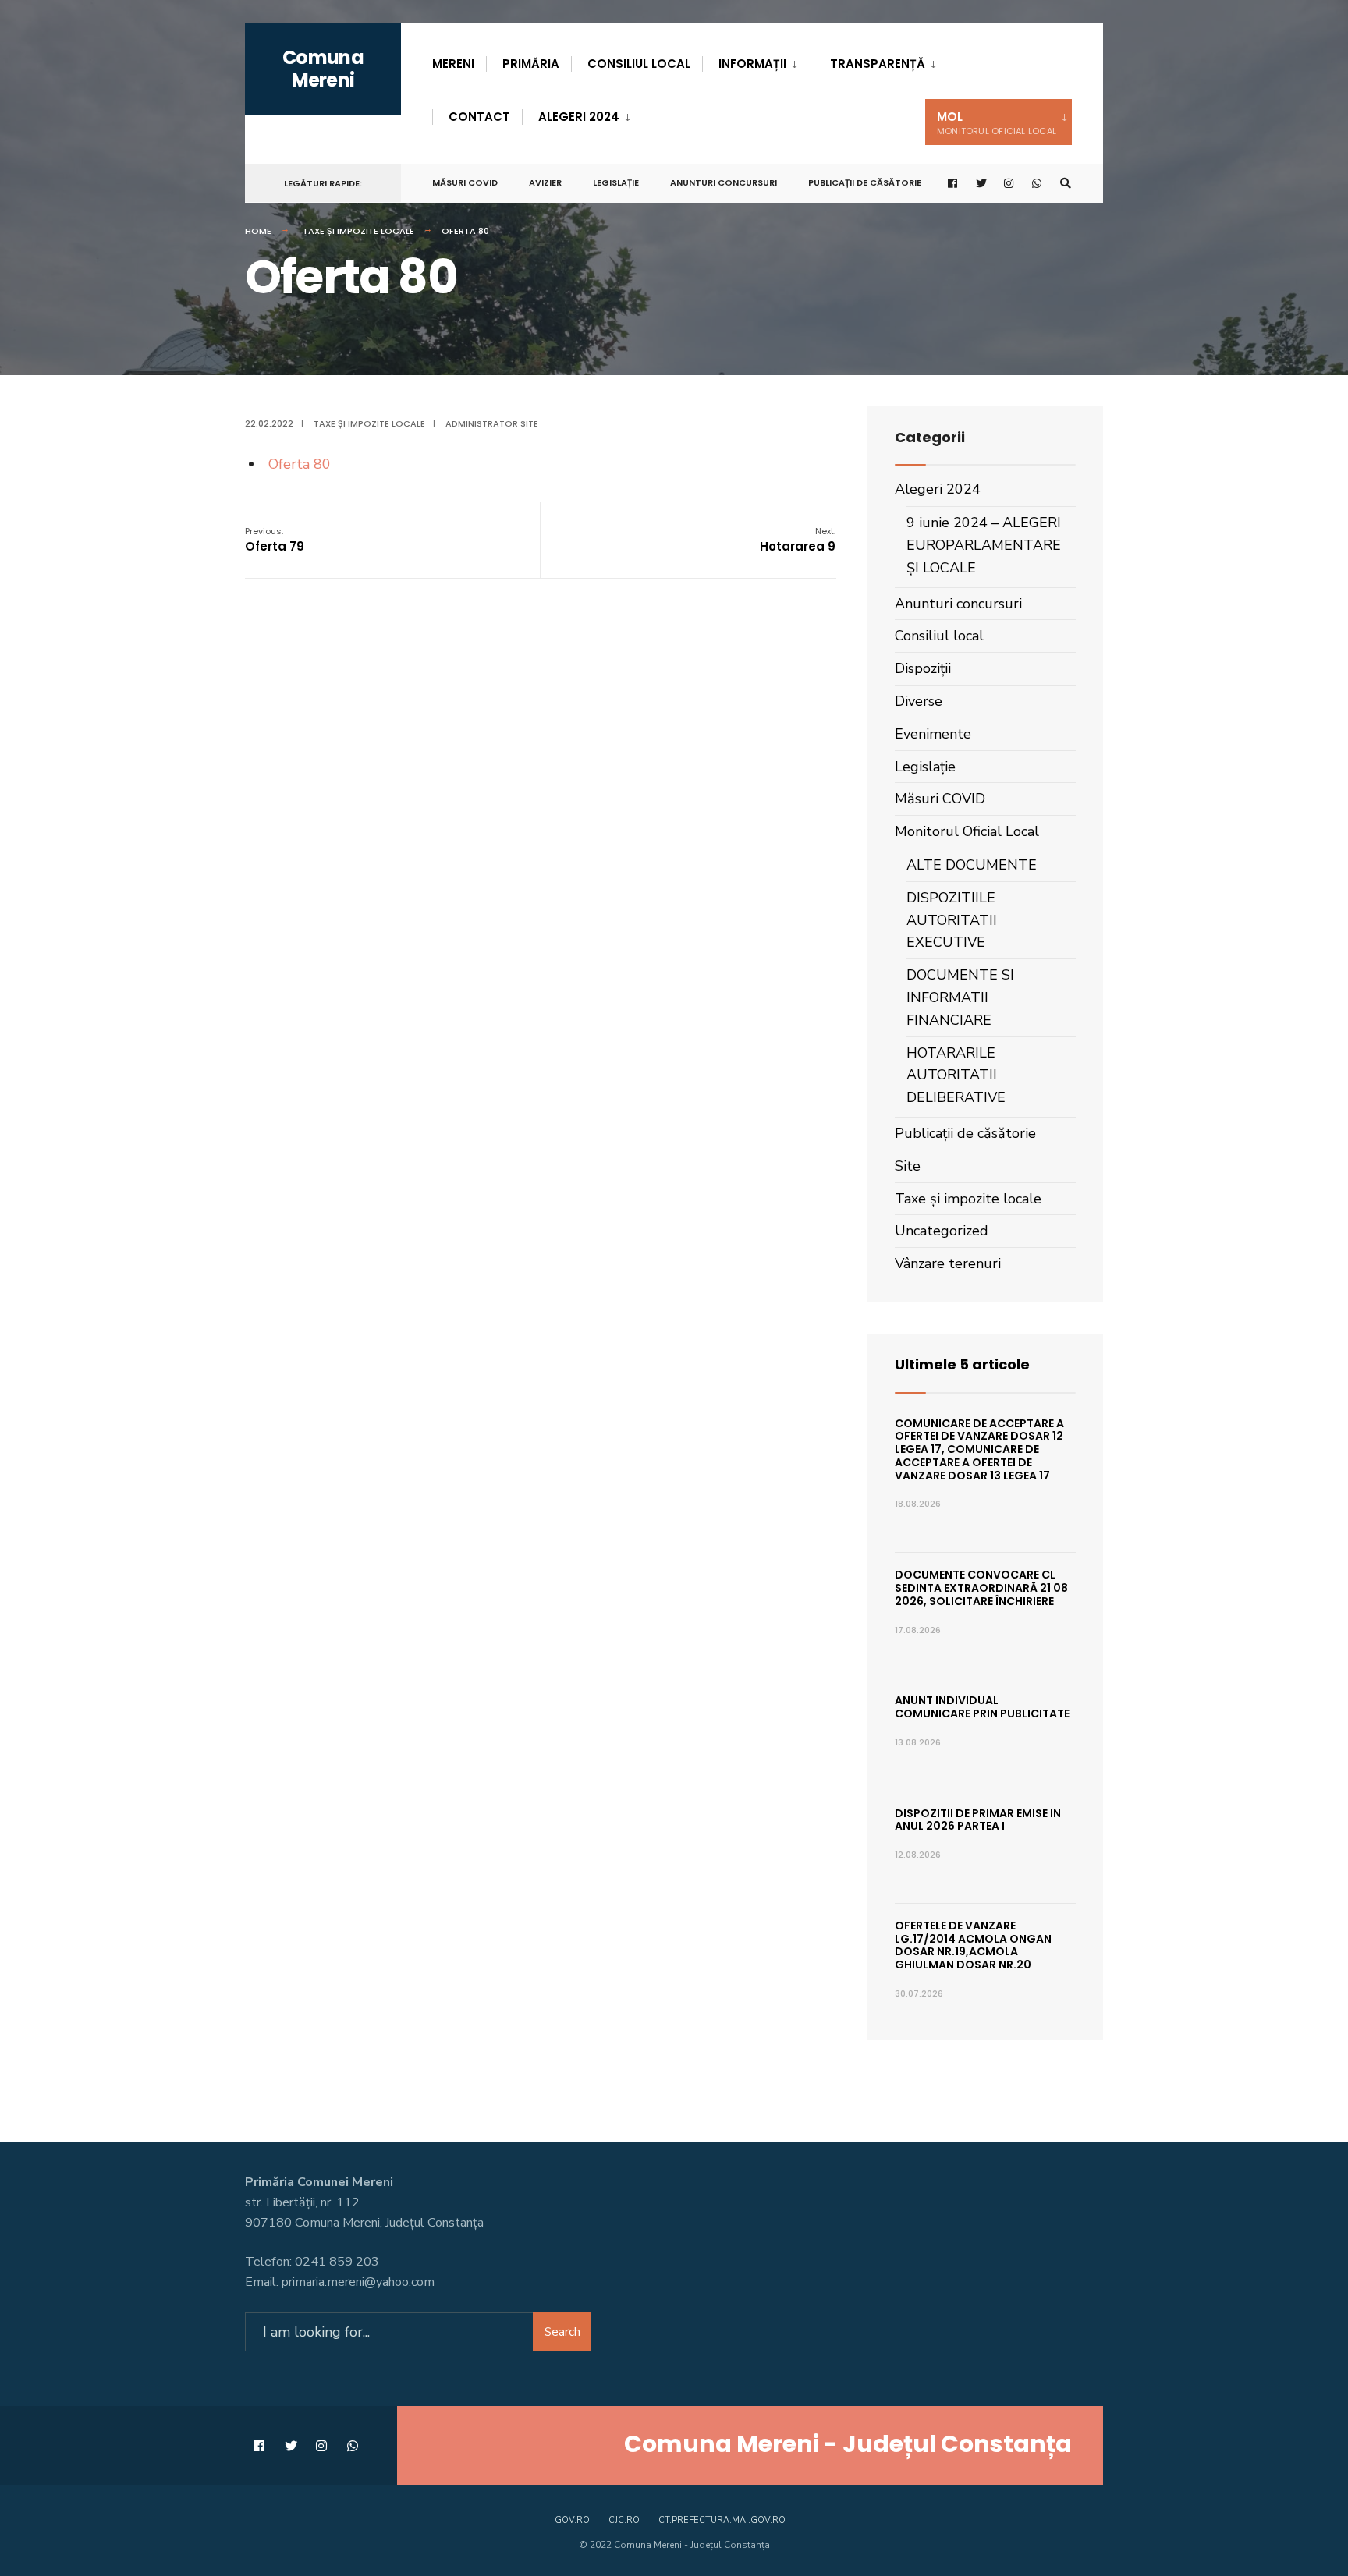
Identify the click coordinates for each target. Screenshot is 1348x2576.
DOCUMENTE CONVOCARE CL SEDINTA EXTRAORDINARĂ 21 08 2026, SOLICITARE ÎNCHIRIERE (981, 1588)
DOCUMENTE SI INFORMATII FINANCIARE (960, 997)
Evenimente (933, 734)
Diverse (919, 701)
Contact (479, 117)
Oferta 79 (275, 540)
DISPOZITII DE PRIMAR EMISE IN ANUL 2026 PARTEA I (978, 1820)
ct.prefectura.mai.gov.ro (722, 2520)
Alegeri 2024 (579, 117)
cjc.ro (624, 2520)
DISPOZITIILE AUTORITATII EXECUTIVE (952, 920)
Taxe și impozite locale (358, 231)
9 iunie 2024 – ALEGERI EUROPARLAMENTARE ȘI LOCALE (984, 545)
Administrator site (492, 423)
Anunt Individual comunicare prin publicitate (982, 1707)
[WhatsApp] (1038, 184)
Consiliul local (639, 64)
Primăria (531, 64)
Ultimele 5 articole (962, 1364)
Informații (752, 64)
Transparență (878, 64)
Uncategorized (942, 1231)
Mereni (453, 64)
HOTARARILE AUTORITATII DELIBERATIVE (956, 1075)
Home (258, 231)
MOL (997, 123)
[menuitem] (758, 61)
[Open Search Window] (1066, 184)
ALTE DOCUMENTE (972, 865)
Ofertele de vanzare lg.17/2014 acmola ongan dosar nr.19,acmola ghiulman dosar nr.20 (973, 1945)
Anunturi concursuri (724, 182)
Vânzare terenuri (948, 1263)
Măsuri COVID (465, 182)
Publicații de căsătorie (865, 182)
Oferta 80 (300, 464)
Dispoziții (923, 668)
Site (908, 1166)
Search (562, 2332)
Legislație (616, 182)
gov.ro (572, 2520)
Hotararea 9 (798, 540)
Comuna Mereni (323, 69)
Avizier (545, 182)
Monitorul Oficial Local (967, 831)
